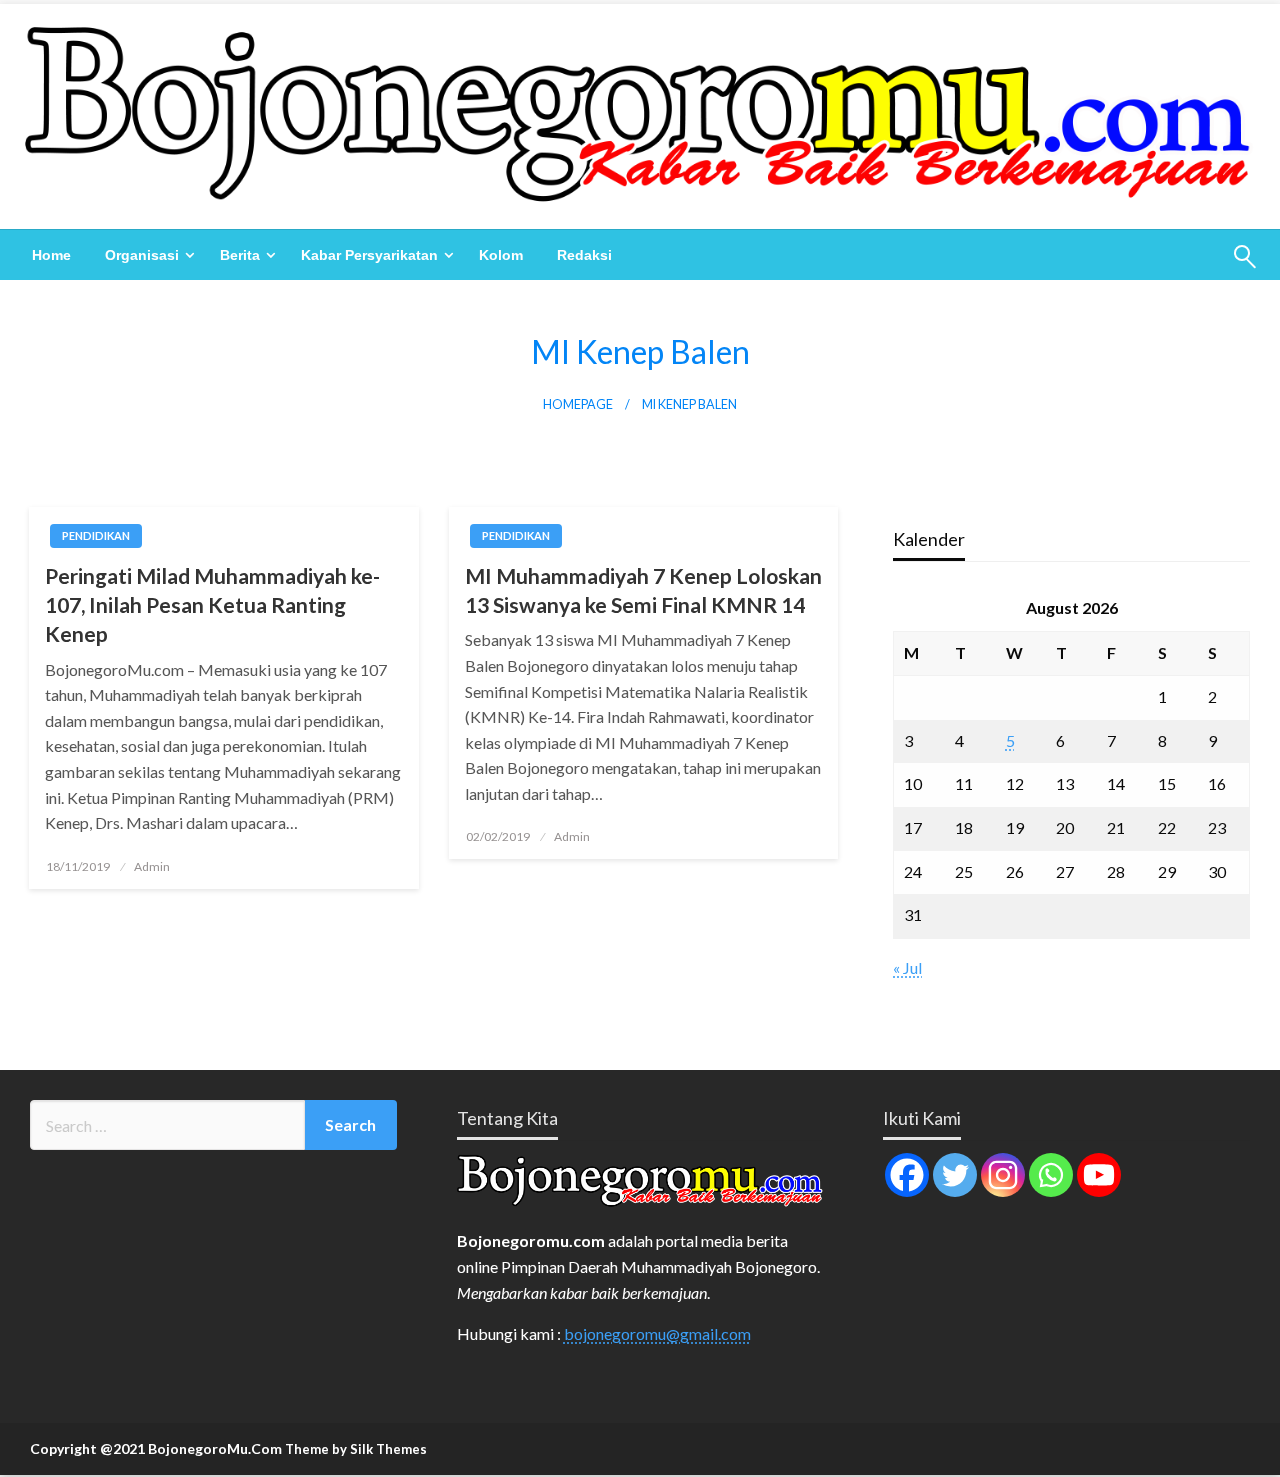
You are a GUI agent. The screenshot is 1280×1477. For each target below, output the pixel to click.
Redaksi (584, 255)
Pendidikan (96, 535)
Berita (240, 255)
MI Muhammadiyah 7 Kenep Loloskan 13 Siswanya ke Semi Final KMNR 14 (643, 590)
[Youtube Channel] (1099, 1175)
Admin (152, 866)
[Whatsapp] (1051, 1175)
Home (51, 255)
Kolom (501, 255)
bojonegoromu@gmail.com (657, 1333)
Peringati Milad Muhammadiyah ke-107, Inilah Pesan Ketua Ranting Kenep (212, 605)
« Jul (907, 967)
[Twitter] (955, 1175)
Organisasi (142, 255)
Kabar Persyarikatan (369, 255)
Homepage (578, 404)
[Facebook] (907, 1175)
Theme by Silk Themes (356, 1449)
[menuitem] (51, 255)
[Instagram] (1003, 1175)
